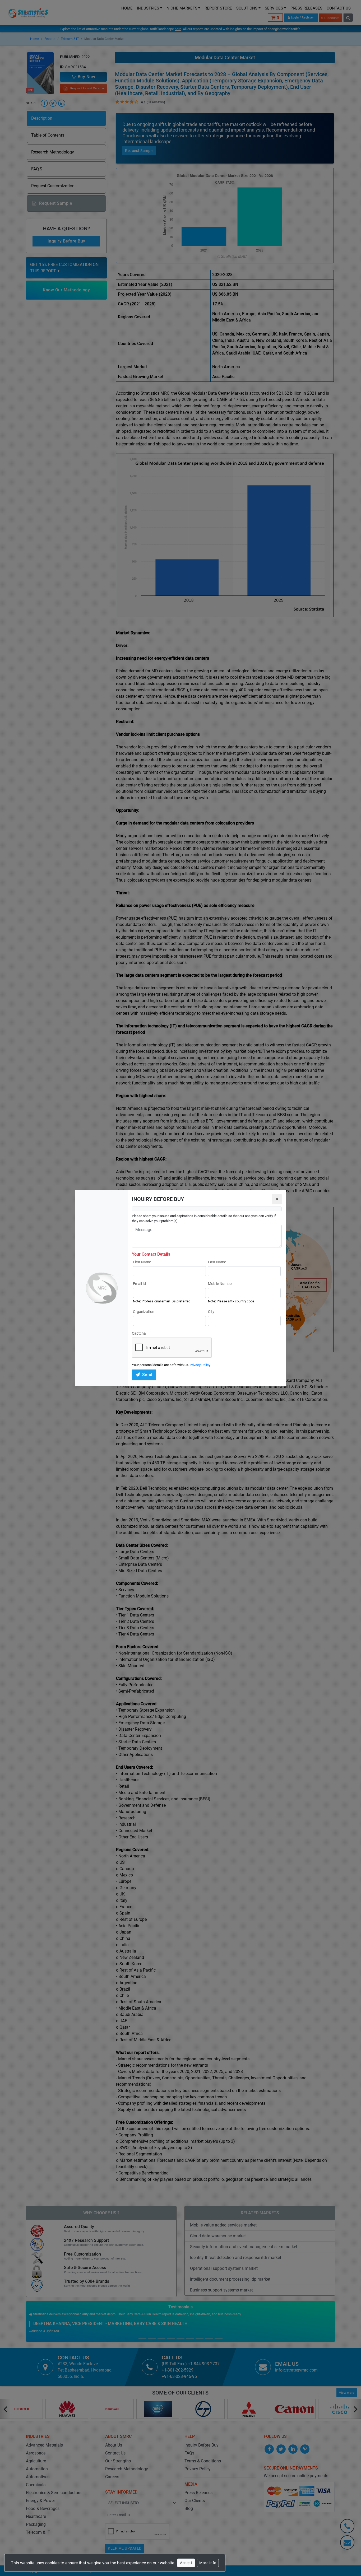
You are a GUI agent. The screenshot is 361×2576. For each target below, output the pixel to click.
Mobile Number (220, 1284)
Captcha (139, 1333)
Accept (186, 2563)
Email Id (139, 1284)
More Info (208, 2563)
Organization (144, 1312)
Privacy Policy (200, 1365)
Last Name (217, 1262)
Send (147, 1375)
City (211, 1312)
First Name (142, 1262)
